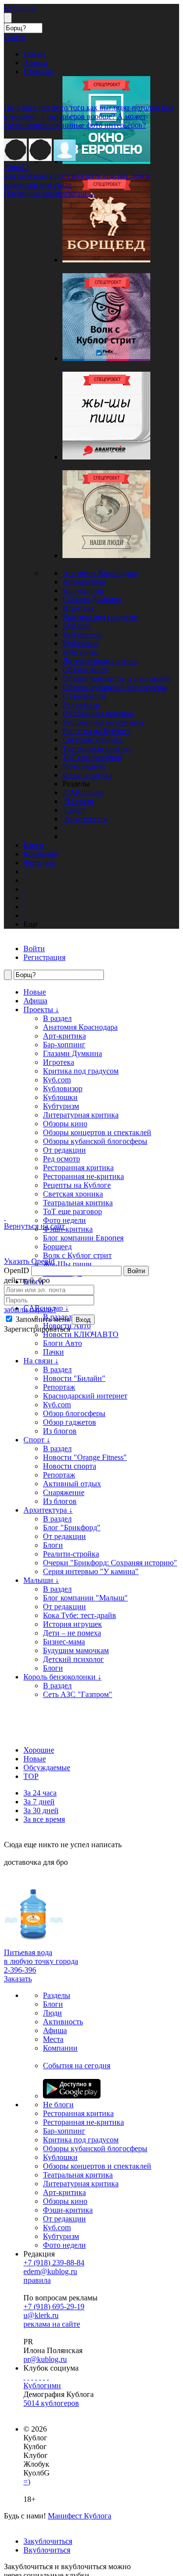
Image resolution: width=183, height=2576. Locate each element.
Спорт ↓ (37, 1440)
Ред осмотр (81, 705)
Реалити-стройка (71, 1554)
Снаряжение (64, 1492)
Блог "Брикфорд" (72, 1528)
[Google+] (40, 2377)
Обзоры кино (85, 669)
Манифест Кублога (80, 2516)
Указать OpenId (29, 1261)
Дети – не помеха (72, 1633)
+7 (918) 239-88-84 (54, 2263)
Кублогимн (42, 2386)
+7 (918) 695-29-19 (54, 2306)
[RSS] (48, 2377)
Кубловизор (82, 634)
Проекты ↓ (41, 1009)
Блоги (53, 1545)
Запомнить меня (42, 1319)
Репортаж (59, 1475)
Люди (52, 2013)
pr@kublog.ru (45, 2359)
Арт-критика (84, 582)
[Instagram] (36, 2377)
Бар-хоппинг (84, 590)
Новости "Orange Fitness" (85, 1457)
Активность (63, 2022)
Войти (136, 1271)
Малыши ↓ (41, 1580)
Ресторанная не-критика (103, 722)
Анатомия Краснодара (100, 573)
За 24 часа (40, 1793)
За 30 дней (41, 1810)
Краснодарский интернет (85, 1396)
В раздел (57, 1018)
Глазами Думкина (92, 599)
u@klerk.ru (41, 2315)
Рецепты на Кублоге (96, 731)
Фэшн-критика (87, 775)
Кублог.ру (20, 8)
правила (37, 2280)
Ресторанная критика (98, 713)
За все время (44, 1819)
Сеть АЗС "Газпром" (78, 1694)
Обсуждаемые (47, 1767)
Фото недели (84, 766)
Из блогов (60, 1431)
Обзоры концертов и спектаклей (117, 678)
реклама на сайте (52, 2324)
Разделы (57, 1995)
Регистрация (44, 957)
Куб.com (76, 626)
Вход (83, 1320)
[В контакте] (28, 2377)
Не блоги (58, 2105)
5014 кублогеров (51, 2403)
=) (27, 2482)
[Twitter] (32, 2377)
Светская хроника (92, 740)
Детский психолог (73, 1659)
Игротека (78, 608)
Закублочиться (48, 2541)
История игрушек (72, 1624)
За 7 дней (39, 1802)
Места (53, 2039)
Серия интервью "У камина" (91, 1571)
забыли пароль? (30, 1309)
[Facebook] (24, 2377)
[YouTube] (44, 2377)
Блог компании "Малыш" (85, 1598)
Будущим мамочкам (76, 1650)
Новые (35, 1759)
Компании (60, 2048)
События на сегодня (77, 2066)
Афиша (35, 1001)
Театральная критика (97, 749)
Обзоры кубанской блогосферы (115, 687)
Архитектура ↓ (48, 1510)
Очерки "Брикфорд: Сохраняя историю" (110, 1563)
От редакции (84, 696)
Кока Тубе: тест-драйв (80, 1615)
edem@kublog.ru (50, 2271)
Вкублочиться (47, 2550)
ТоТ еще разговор (92, 757)
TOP (31, 1776)
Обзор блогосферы (74, 1413)
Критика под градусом (100, 617)
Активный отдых (72, 1484)
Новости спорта (70, 1466)
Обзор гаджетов (70, 1422)
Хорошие (39, 1750)
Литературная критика (100, 661)
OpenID (17, 1270)
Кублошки (80, 643)
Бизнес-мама (64, 1642)
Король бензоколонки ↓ (62, 1677)
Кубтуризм (81, 652)
